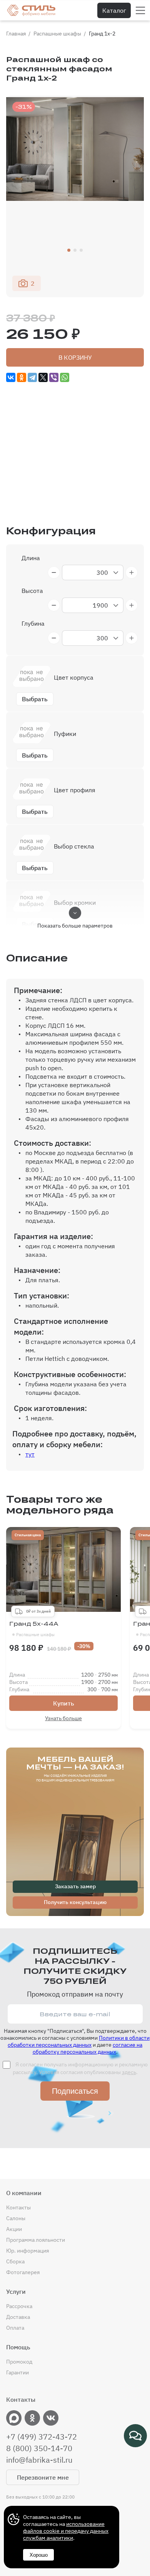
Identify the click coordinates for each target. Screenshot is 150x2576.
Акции (14, 2229)
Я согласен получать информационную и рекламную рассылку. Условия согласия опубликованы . (80, 2068)
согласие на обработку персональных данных (88, 2048)
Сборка (15, 2261)
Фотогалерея (23, 2272)
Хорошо (39, 2555)
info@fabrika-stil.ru (39, 2460)
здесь (129, 2072)
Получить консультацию (75, 1902)
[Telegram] (32, 377)
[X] (43, 377)
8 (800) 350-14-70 (39, 2448)
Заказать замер (75, 1886)
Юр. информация (27, 2251)
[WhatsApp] (65, 377)
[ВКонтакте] (11, 377)
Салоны (16, 2218)
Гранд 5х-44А (34, 1629)
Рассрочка (19, 2306)
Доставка (18, 2317)
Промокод (19, 2362)
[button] (69, 250)
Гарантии (17, 2372)
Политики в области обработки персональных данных (79, 2041)
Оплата (15, 2328)
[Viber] (54, 377)
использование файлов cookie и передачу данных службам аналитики (66, 2531)
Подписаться (75, 2091)
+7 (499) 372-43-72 (42, 2437)
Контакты (18, 2207)
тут (30, 1454)
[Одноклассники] (22, 377)
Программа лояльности (36, 2240)
